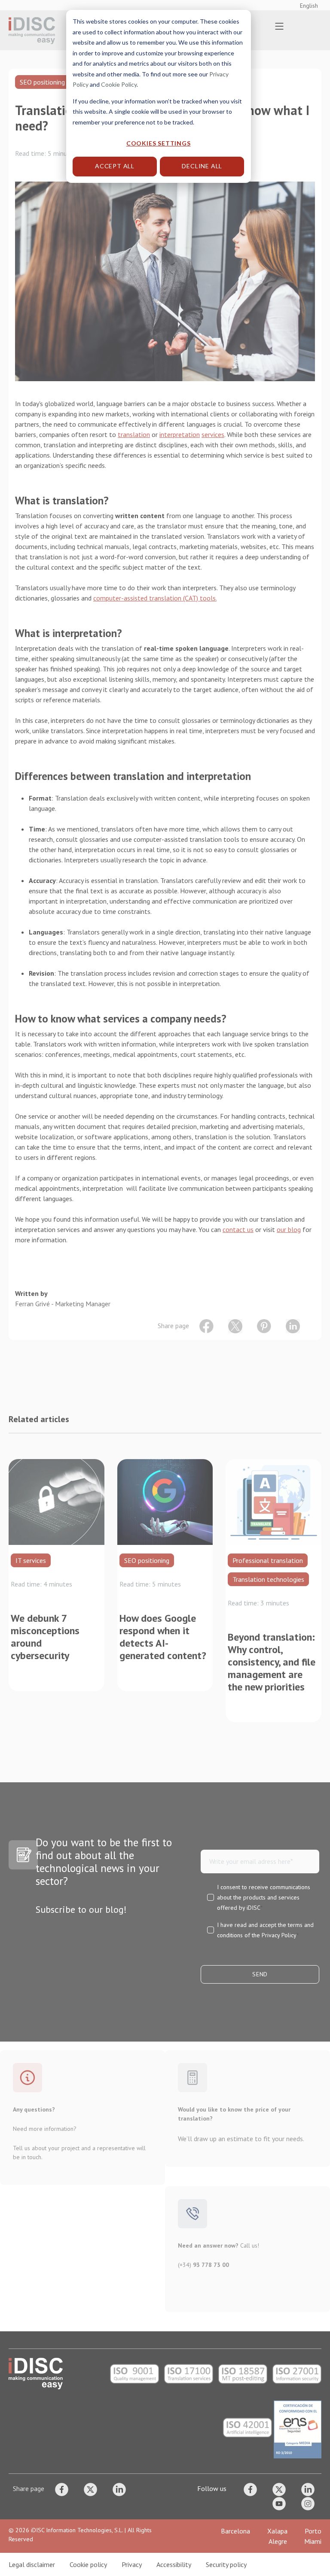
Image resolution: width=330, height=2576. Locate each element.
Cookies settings (159, 143)
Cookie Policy (119, 84)
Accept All (115, 166)
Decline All (202, 166)
